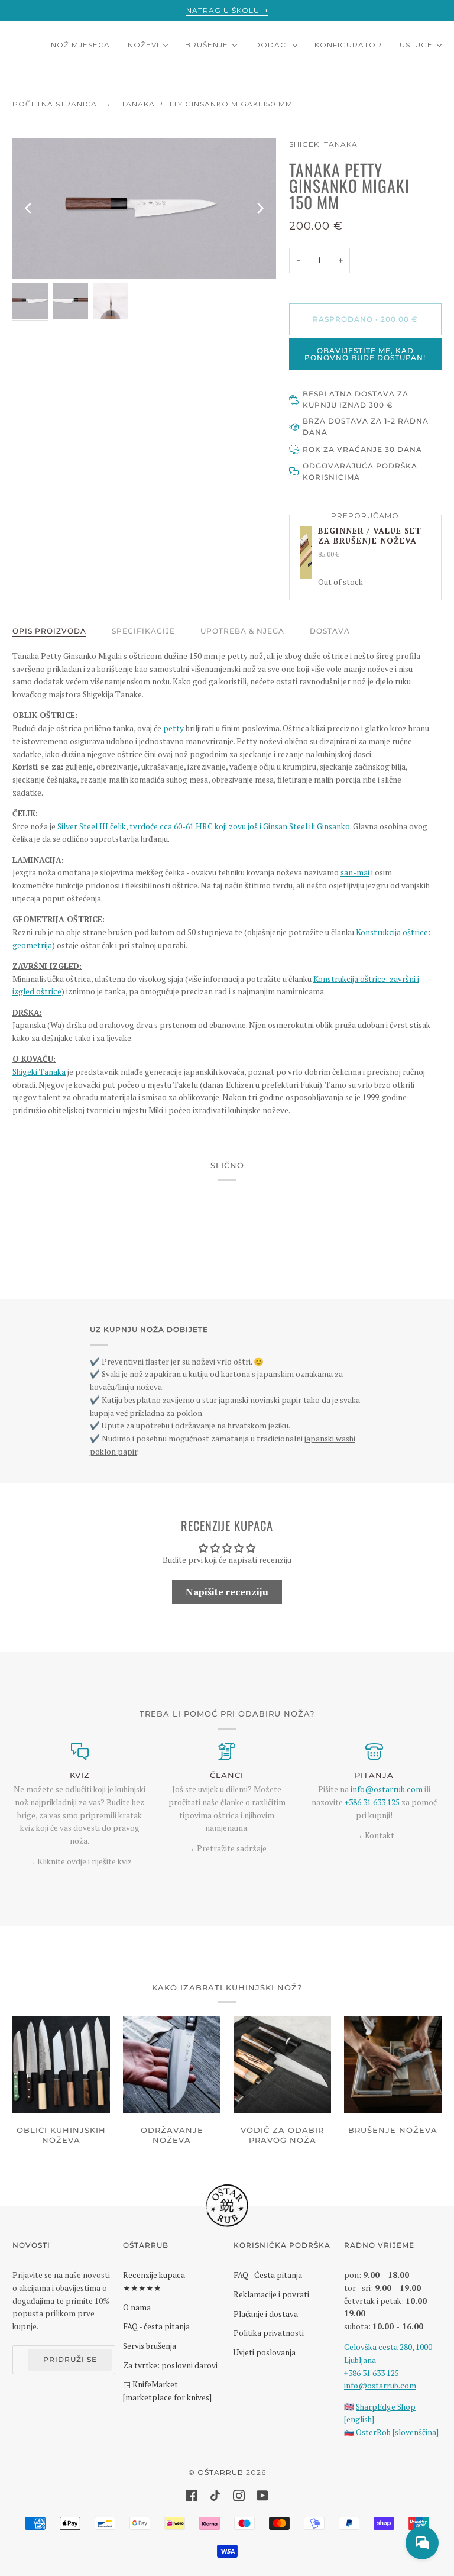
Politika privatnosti (269, 2333)
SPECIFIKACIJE (143, 631)
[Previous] (29, 208)
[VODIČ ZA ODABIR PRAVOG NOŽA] (282, 2065)
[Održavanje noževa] (172, 2065)
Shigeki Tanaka (323, 144)
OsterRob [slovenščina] (397, 2432)
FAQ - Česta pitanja (268, 2275)
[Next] (260, 208)
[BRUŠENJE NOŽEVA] (393, 2065)
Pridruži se (70, 2359)
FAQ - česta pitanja (156, 2326)
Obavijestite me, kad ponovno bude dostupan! (365, 354)
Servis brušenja (150, 2346)
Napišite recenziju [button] (227, 1592)
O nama (137, 2307)
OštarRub (220, 2472)
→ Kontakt (374, 1835)
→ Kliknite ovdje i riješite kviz (80, 1861)
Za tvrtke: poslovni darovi (170, 2365)
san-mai (355, 872)
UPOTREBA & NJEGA (242, 631)
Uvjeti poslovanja (265, 2352)
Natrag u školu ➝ (227, 10)
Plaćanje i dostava (266, 2314)
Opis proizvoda (49, 631)
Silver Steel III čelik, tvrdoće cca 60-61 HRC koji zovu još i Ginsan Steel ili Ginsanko (204, 826)
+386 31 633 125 (372, 1802)
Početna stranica (55, 104)
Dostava (330, 631)
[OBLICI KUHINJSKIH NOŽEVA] (61, 2065)
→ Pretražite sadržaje (227, 1848)
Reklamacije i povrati (271, 2294)
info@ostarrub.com (380, 2386)
